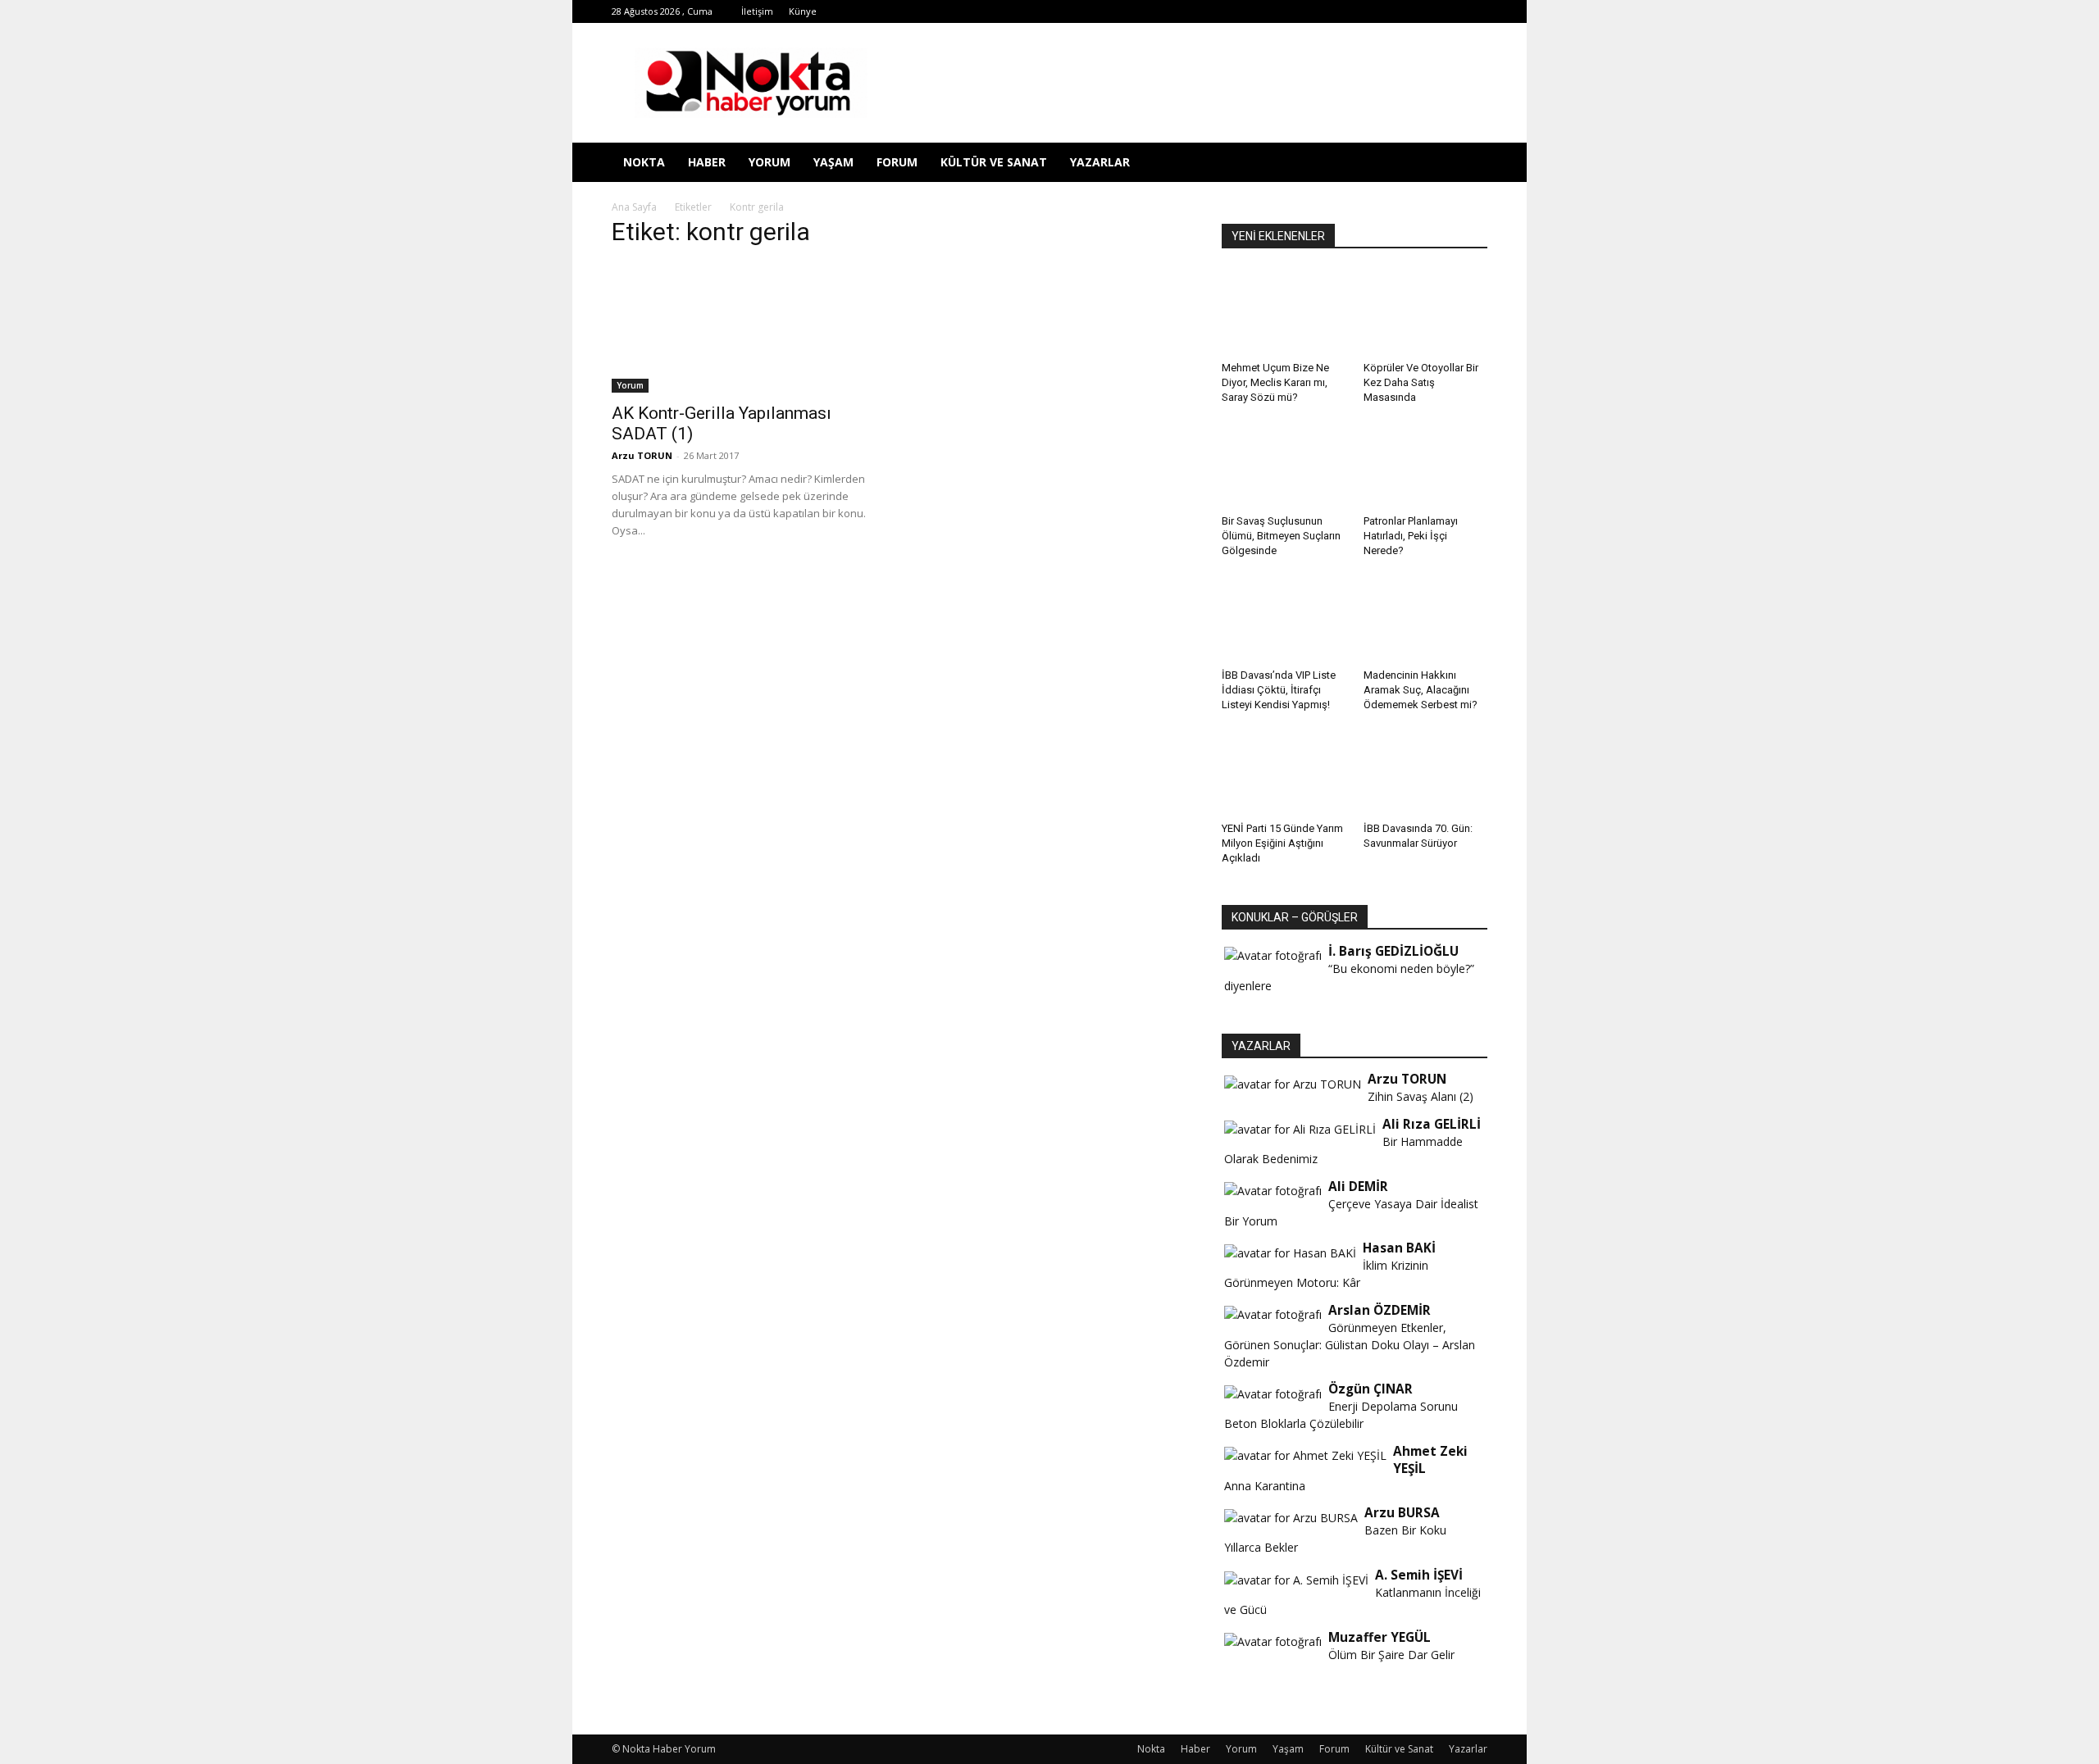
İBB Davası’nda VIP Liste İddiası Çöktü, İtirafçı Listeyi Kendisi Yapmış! (1279, 690)
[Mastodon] (1475, 11)
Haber (707, 162)
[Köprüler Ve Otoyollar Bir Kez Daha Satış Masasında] (1426, 312)
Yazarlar (1100, 162)
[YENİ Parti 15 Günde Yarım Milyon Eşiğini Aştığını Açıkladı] (1284, 773)
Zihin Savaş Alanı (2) (1421, 1096)
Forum (897, 162)
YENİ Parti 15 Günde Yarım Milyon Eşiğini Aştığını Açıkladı (1282, 843)
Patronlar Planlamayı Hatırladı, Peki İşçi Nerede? (1411, 536)
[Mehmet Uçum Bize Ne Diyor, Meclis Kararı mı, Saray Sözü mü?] (1284, 312)
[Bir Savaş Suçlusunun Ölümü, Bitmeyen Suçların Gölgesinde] (1284, 466)
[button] (1468, 164)
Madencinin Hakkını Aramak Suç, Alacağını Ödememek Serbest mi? (1421, 690)
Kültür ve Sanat (994, 162)
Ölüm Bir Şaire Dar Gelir (1391, 1655)
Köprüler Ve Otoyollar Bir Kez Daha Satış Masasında (1421, 382)
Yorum (769, 162)
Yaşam (833, 162)
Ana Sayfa (634, 207)
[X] (1367, 11)
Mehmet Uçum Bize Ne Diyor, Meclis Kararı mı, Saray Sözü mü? (1275, 382)
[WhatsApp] (1394, 11)
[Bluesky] (1448, 11)
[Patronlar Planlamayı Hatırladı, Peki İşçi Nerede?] (1426, 466)
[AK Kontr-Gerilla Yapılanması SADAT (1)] (744, 328)
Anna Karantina (1265, 1486)
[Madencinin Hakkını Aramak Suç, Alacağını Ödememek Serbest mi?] (1426, 619)
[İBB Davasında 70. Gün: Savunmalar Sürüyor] (1426, 773)
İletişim (757, 11)
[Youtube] (1421, 11)
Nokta (644, 162)
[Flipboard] (1286, 11)
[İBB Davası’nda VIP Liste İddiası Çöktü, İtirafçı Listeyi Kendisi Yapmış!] (1284, 619)
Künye (803, 11)
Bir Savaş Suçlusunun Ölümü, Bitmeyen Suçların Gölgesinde (1281, 536)
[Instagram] (1313, 11)
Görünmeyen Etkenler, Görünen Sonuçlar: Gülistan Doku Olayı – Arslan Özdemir (1350, 1345)
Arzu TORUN (642, 455)
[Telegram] (1340, 11)
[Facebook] (1259, 11)
